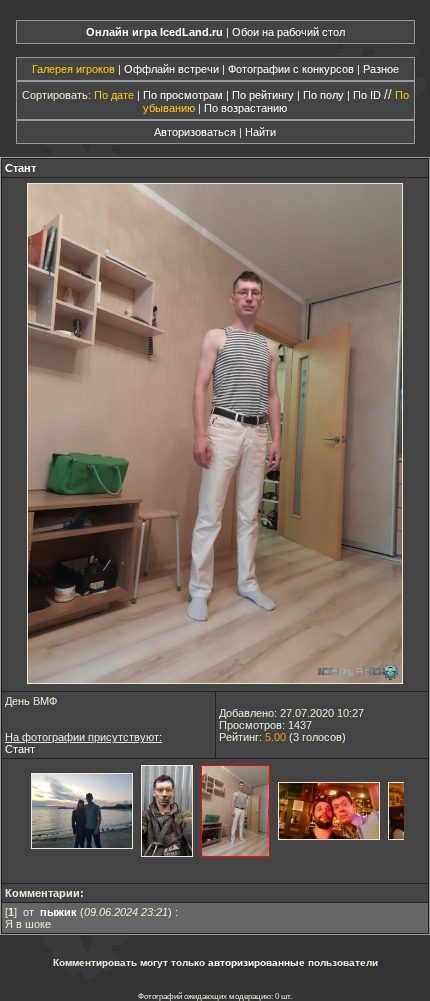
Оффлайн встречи (171, 69)
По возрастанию (245, 108)
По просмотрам (183, 95)
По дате (114, 95)
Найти (260, 132)
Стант (20, 168)
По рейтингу (263, 95)
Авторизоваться (195, 132)
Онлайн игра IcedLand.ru (154, 32)
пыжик (58, 912)
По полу (323, 95)
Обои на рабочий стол (288, 32)
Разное (381, 69)
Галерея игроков (73, 69)
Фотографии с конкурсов (291, 69)
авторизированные (256, 962)
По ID (367, 95)
